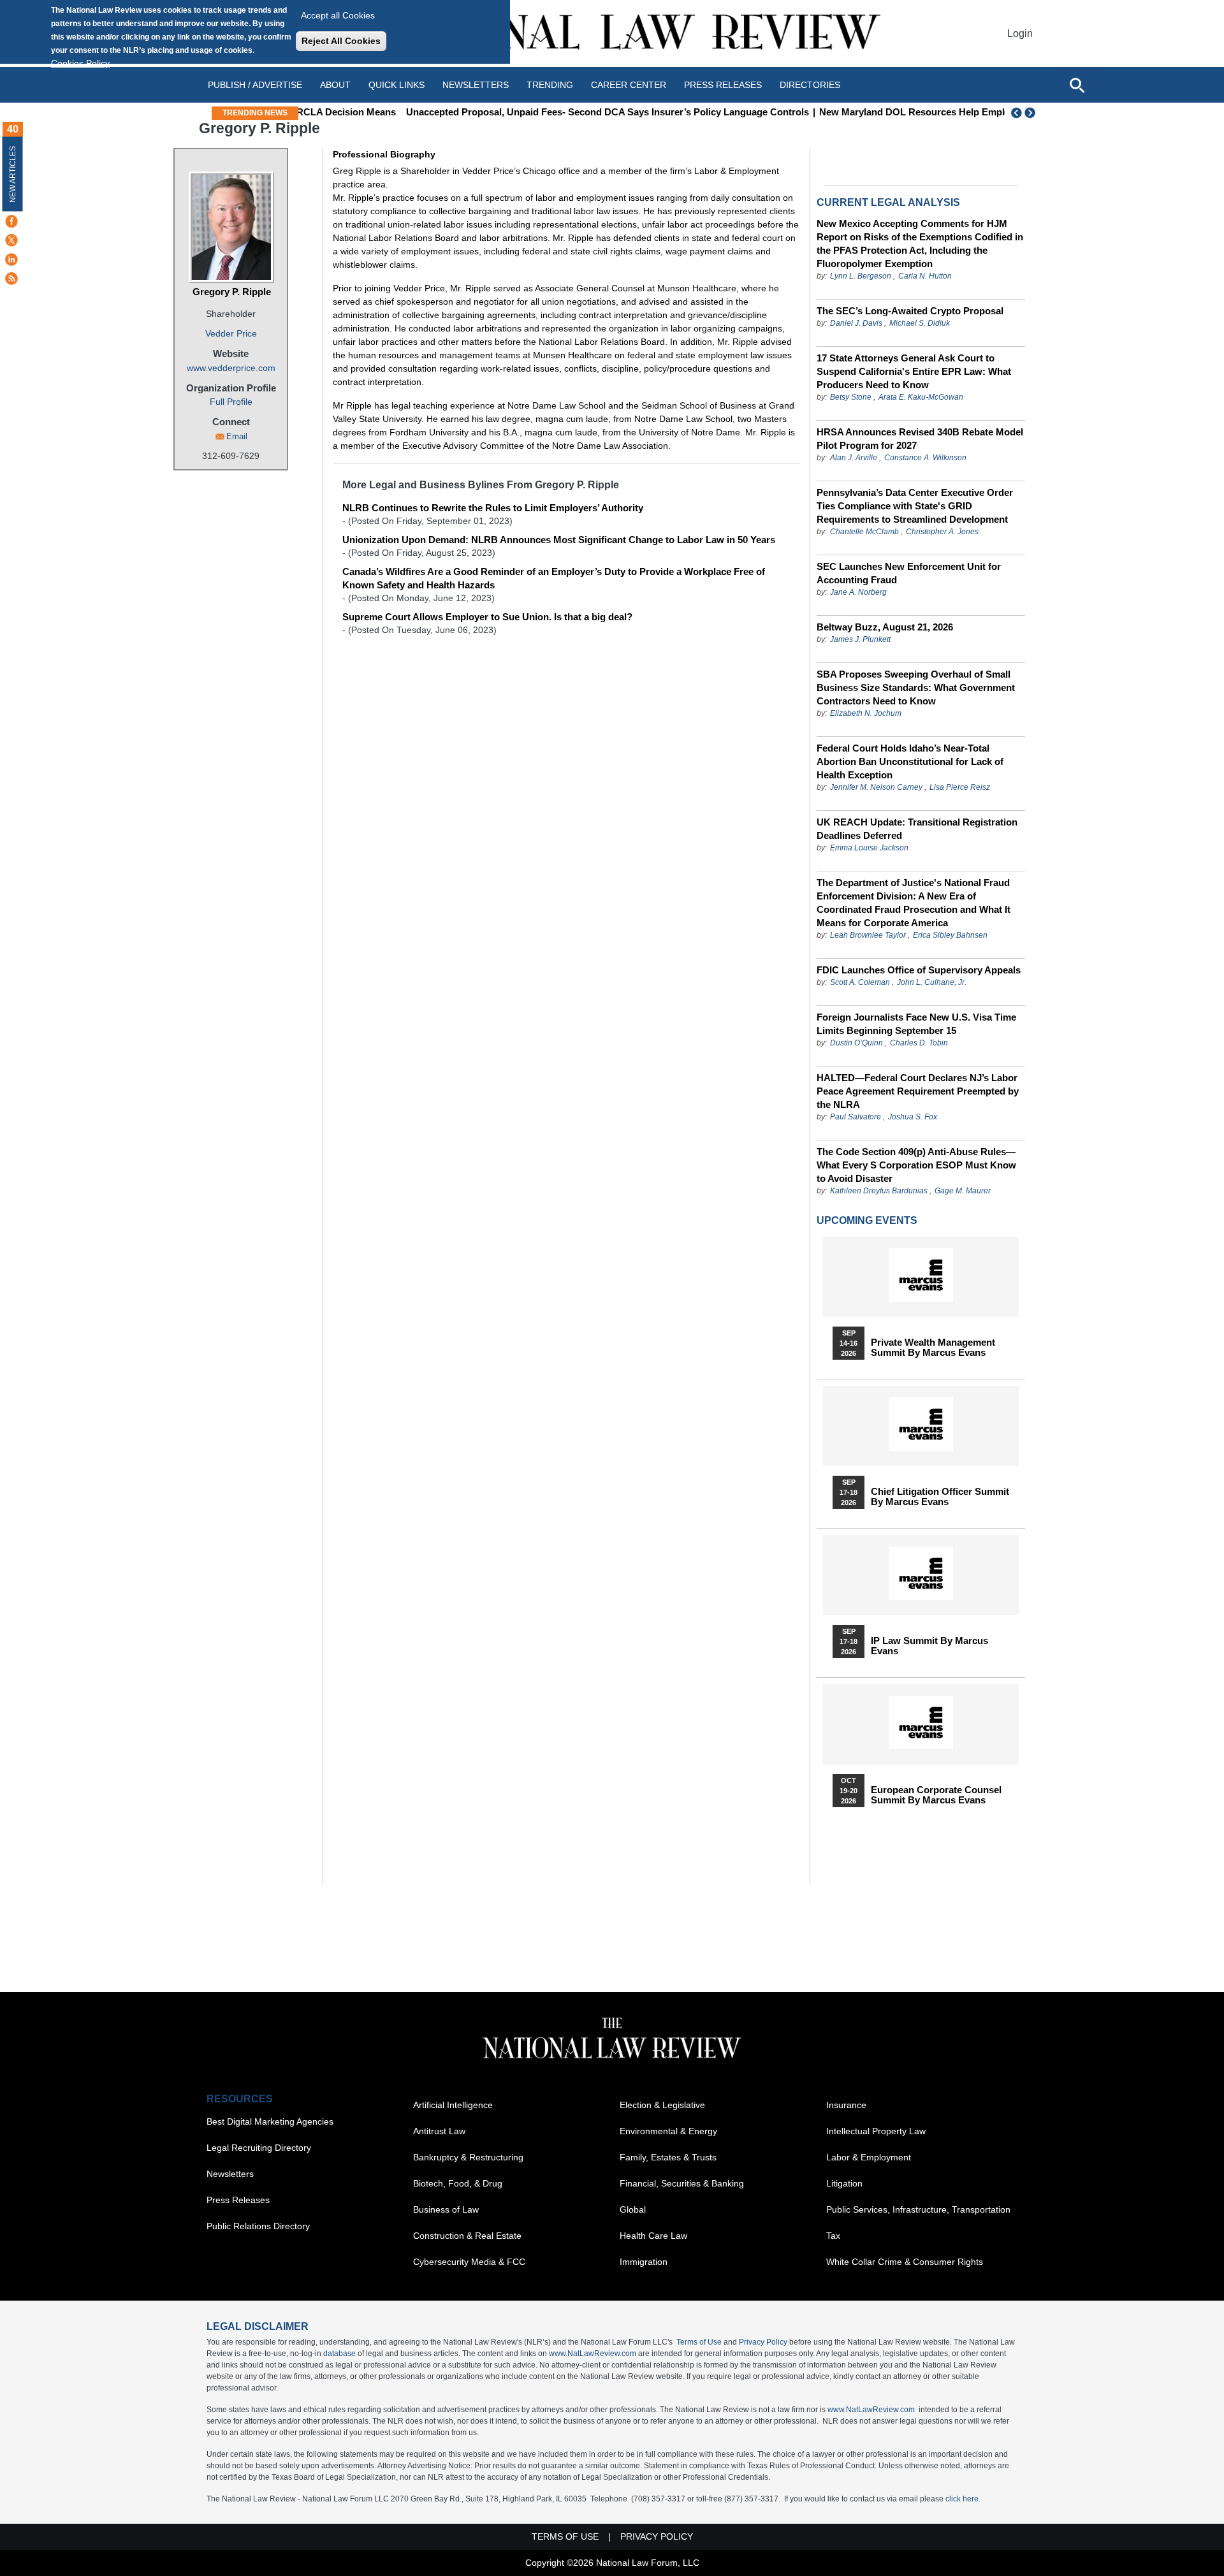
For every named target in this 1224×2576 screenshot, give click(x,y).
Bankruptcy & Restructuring (468, 2157)
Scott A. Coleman (860, 982)
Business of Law (446, 2209)
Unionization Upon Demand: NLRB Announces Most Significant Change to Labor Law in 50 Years (559, 540)
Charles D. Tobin (919, 1043)
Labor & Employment (869, 2157)
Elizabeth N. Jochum (866, 713)
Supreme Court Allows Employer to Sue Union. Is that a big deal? (487, 617)
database (339, 2354)
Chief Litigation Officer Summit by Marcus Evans (940, 1497)
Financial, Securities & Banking (682, 2183)
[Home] (612, 33)
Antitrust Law (439, 2131)
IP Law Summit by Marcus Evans (929, 1646)
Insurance (846, 2105)
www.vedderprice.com (231, 368)
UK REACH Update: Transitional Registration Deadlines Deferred (917, 829)
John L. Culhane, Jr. (932, 982)
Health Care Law (653, 2236)
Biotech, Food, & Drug (458, 2183)
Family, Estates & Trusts (668, 2157)
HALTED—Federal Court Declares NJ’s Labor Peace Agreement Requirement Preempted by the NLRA (918, 1091)
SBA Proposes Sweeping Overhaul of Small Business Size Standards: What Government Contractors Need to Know (916, 688)
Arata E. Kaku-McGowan (921, 397)
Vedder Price (231, 333)
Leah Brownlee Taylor (868, 935)
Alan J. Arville (854, 458)
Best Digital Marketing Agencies (270, 2121)
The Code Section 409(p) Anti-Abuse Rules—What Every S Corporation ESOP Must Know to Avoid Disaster (916, 1165)
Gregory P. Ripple (232, 292)
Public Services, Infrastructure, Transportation (918, 2209)
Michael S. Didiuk (920, 323)
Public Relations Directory (258, 2226)
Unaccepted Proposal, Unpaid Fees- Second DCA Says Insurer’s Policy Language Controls (527, 112)
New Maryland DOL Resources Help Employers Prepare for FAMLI (886, 112)
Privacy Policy (763, 2342)
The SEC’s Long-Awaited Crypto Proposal (910, 311)
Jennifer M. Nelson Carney (876, 787)
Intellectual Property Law (876, 2131)
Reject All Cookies (341, 41)
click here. (963, 2499)
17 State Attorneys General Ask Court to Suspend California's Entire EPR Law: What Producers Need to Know (914, 371)
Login (1020, 33)
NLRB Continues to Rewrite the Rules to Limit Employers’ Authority (493, 508)
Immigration (644, 2262)
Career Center (629, 85)
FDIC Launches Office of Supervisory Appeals (919, 970)
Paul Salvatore (856, 1117)
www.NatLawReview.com (593, 2354)
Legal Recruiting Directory (259, 2148)
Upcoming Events (867, 1220)
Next (1031, 113)
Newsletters (476, 85)
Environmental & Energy (668, 2131)
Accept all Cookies (338, 15)
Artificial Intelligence (453, 2105)
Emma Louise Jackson (869, 848)
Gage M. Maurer (963, 1191)
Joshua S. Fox (913, 1117)
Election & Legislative (662, 2105)
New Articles (13, 174)
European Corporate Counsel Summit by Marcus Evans (936, 1795)
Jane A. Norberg (858, 592)
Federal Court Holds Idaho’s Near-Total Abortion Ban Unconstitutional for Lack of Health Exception (910, 761)
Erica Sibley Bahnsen (950, 935)
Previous (1017, 113)
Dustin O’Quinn (856, 1043)
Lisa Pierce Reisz (960, 787)
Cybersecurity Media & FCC (469, 2262)
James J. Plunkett (860, 639)
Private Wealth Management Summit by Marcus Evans (933, 1348)
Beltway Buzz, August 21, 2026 (885, 627)
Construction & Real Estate (467, 2236)
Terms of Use (699, 2342)
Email (237, 436)
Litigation (844, 2183)
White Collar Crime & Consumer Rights (905, 2262)
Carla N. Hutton (925, 276)
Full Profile (231, 402)
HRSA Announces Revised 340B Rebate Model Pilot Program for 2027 (920, 439)
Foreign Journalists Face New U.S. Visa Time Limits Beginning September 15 (916, 1024)
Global (633, 2209)
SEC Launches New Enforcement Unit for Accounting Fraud (909, 573)
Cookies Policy (80, 63)
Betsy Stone (851, 397)
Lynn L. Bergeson (861, 276)
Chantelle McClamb (864, 532)
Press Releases (238, 2200)
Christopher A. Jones (942, 532)
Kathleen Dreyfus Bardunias (879, 1191)
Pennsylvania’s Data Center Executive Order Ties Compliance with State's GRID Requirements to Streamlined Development (915, 506)
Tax (833, 2236)
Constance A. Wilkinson (925, 458)
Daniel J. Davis (856, 323)
